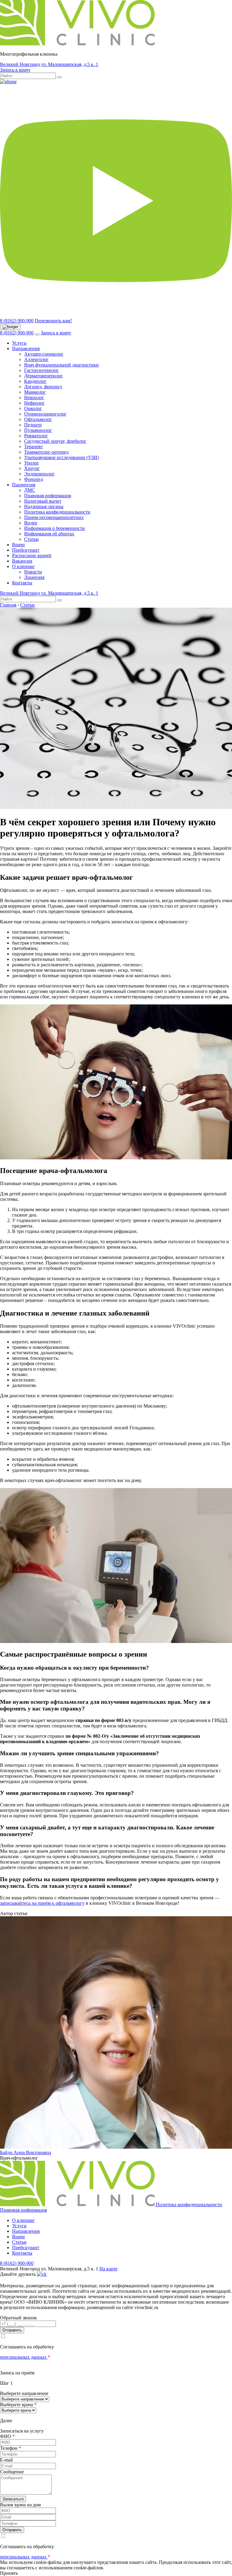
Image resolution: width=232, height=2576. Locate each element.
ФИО (7, 2436)
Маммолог (35, 392)
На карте (108, 2269)
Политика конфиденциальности (57, 512)
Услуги (19, 343)
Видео (31, 523)
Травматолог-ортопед (46, 452)
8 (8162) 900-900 (17, 321)
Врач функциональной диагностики (61, 365)
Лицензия (34, 577)
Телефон (11, 2448)
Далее (6, 2421)
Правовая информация (48, 496)
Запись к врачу (15, 70)
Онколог (33, 408)
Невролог (34, 398)
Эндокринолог (39, 474)
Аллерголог (36, 359)
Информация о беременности (55, 528)
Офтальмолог (38, 419)
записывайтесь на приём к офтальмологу (42, 1903)
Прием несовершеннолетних (54, 517)
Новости (33, 572)
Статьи (31, 539)
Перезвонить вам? (53, 321)
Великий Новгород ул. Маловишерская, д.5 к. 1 (49, 64)
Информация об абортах (49, 534)
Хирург (32, 468)
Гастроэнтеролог (42, 370)
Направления (26, 348)
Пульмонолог (38, 430)
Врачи (18, 545)
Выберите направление (24, 2393)
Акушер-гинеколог (44, 354)
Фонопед (34, 479)
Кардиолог (35, 381)
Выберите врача (18, 2405)
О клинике (23, 566)
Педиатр (33, 425)
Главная (8, 605)
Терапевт (34, 447)
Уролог (32, 463)
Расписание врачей (32, 555)
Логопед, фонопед (43, 387)
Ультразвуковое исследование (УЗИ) (61, 457)
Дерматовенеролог (43, 376)
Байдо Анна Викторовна (26, 2152)
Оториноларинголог (45, 414)
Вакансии (22, 561)
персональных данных (24, 2357)
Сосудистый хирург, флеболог (55, 441)
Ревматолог (36, 436)
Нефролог (34, 403)
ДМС (30, 490)
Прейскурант (26, 550)
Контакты (22, 583)
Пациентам (24, 485)
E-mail (6, 2460)
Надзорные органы (44, 506)
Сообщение (12, 2472)
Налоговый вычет (43, 501)
